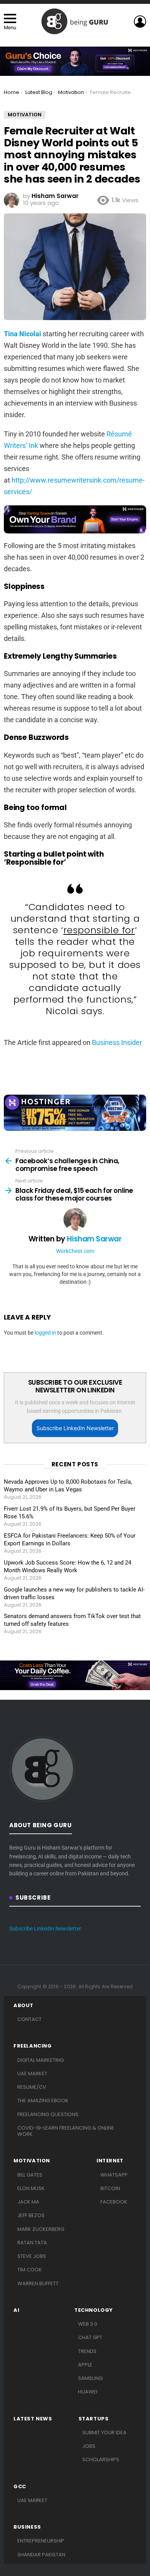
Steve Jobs (32, 2256)
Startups (94, 2419)
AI (16, 2310)
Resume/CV (32, 2087)
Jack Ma (28, 2202)
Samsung (90, 2378)
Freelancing (33, 2046)
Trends (87, 2351)
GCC (20, 2487)
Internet (110, 2161)
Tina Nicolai (22, 334)
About (23, 2006)
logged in (45, 1333)
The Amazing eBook (43, 2101)
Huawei (88, 2392)
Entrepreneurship (41, 2541)
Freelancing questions (48, 2114)
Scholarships (101, 2459)
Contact (29, 2019)
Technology (94, 2310)
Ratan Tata (32, 2243)
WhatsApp (114, 2175)
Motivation (32, 2161)
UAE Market (32, 2074)
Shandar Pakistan (41, 2555)
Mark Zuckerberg (41, 2229)
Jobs (89, 2446)
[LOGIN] (140, 22)
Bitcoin (110, 2188)
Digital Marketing (41, 2060)
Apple (85, 2365)
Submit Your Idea (104, 2433)
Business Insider (117, 1042)
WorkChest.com (75, 1251)
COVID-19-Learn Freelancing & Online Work (66, 2131)
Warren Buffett (38, 2283)
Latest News (33, 2419)
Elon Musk (31, 2188)
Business (27, 2527)
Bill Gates (30, 2175)
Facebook (114, 2202)
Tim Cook (30, 2270)
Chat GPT (90, 2337)
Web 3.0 (88, 2324)
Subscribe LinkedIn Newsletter (75, 1428)
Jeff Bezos (31, 2215)
